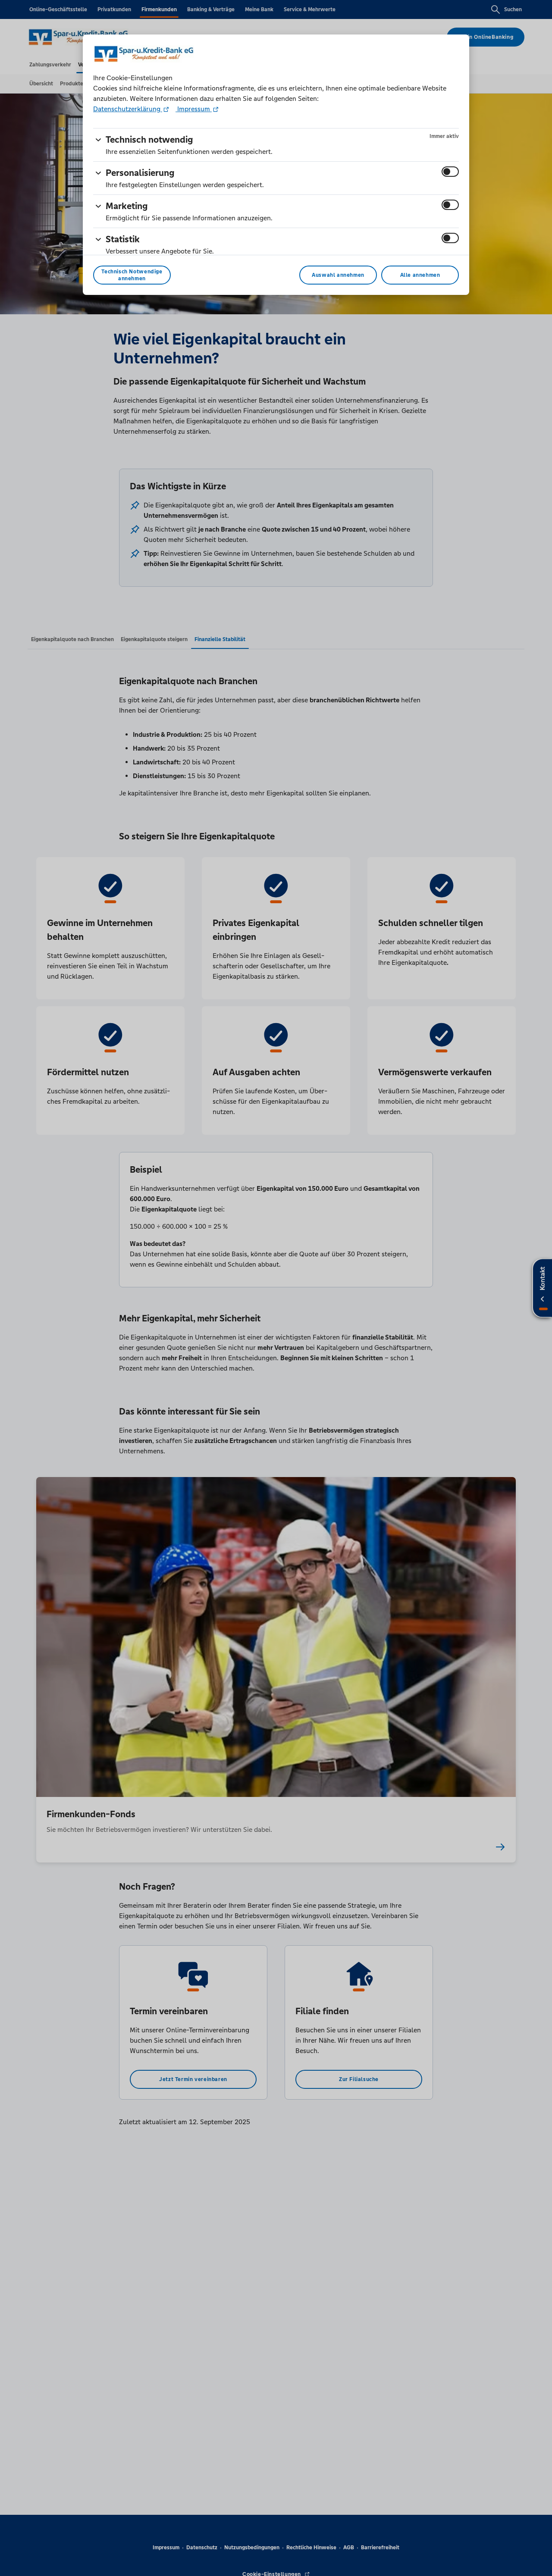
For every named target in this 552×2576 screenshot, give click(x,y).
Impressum (194, 109)
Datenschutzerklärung (128, 109)
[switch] (450, 172)
